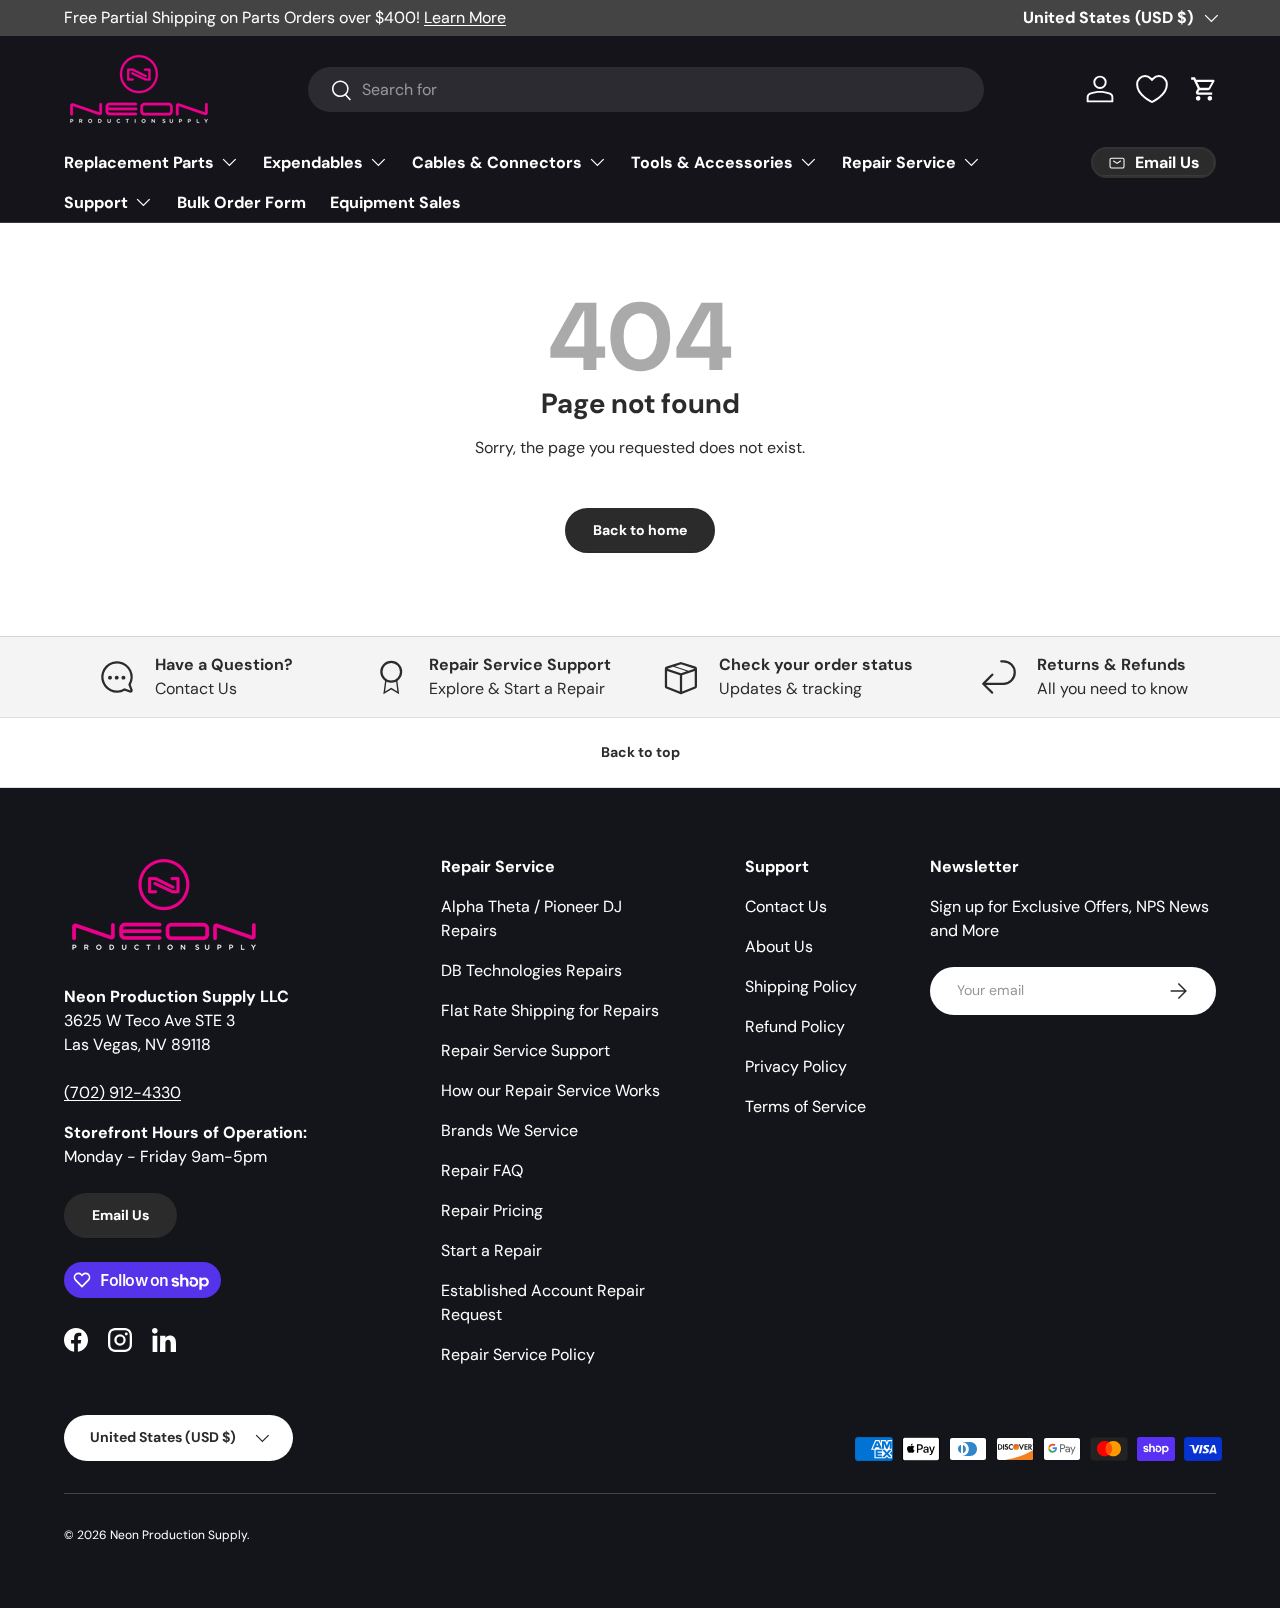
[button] (1204, 89)
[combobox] (646, 89)
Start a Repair (491, 1250)
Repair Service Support (525, 1050)
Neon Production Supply (178, 1535)
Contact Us (786, 906)
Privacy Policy (796, 1066)
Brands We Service (509, 1130)
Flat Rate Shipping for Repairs (550, 1010)
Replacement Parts (139, 162)
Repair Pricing (492, 1210)
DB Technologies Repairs (531, 970)
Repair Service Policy (518, 1354)
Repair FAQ (482, 1170)
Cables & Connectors (497, 162)
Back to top (640, 752)
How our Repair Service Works (550, 1090)
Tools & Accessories (712, 162)
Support (96, 202)
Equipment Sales (395, 202)
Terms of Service (805, 1106)
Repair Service (899, 162)
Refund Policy (795, 1026)
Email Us (120, 1215)
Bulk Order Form (241, 202)
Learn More (465, 17)
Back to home (640, 530)
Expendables (313, 162)
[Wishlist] (1152, 89)
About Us (779, 946)
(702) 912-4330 (122, 1092)
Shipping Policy (801, 986)
